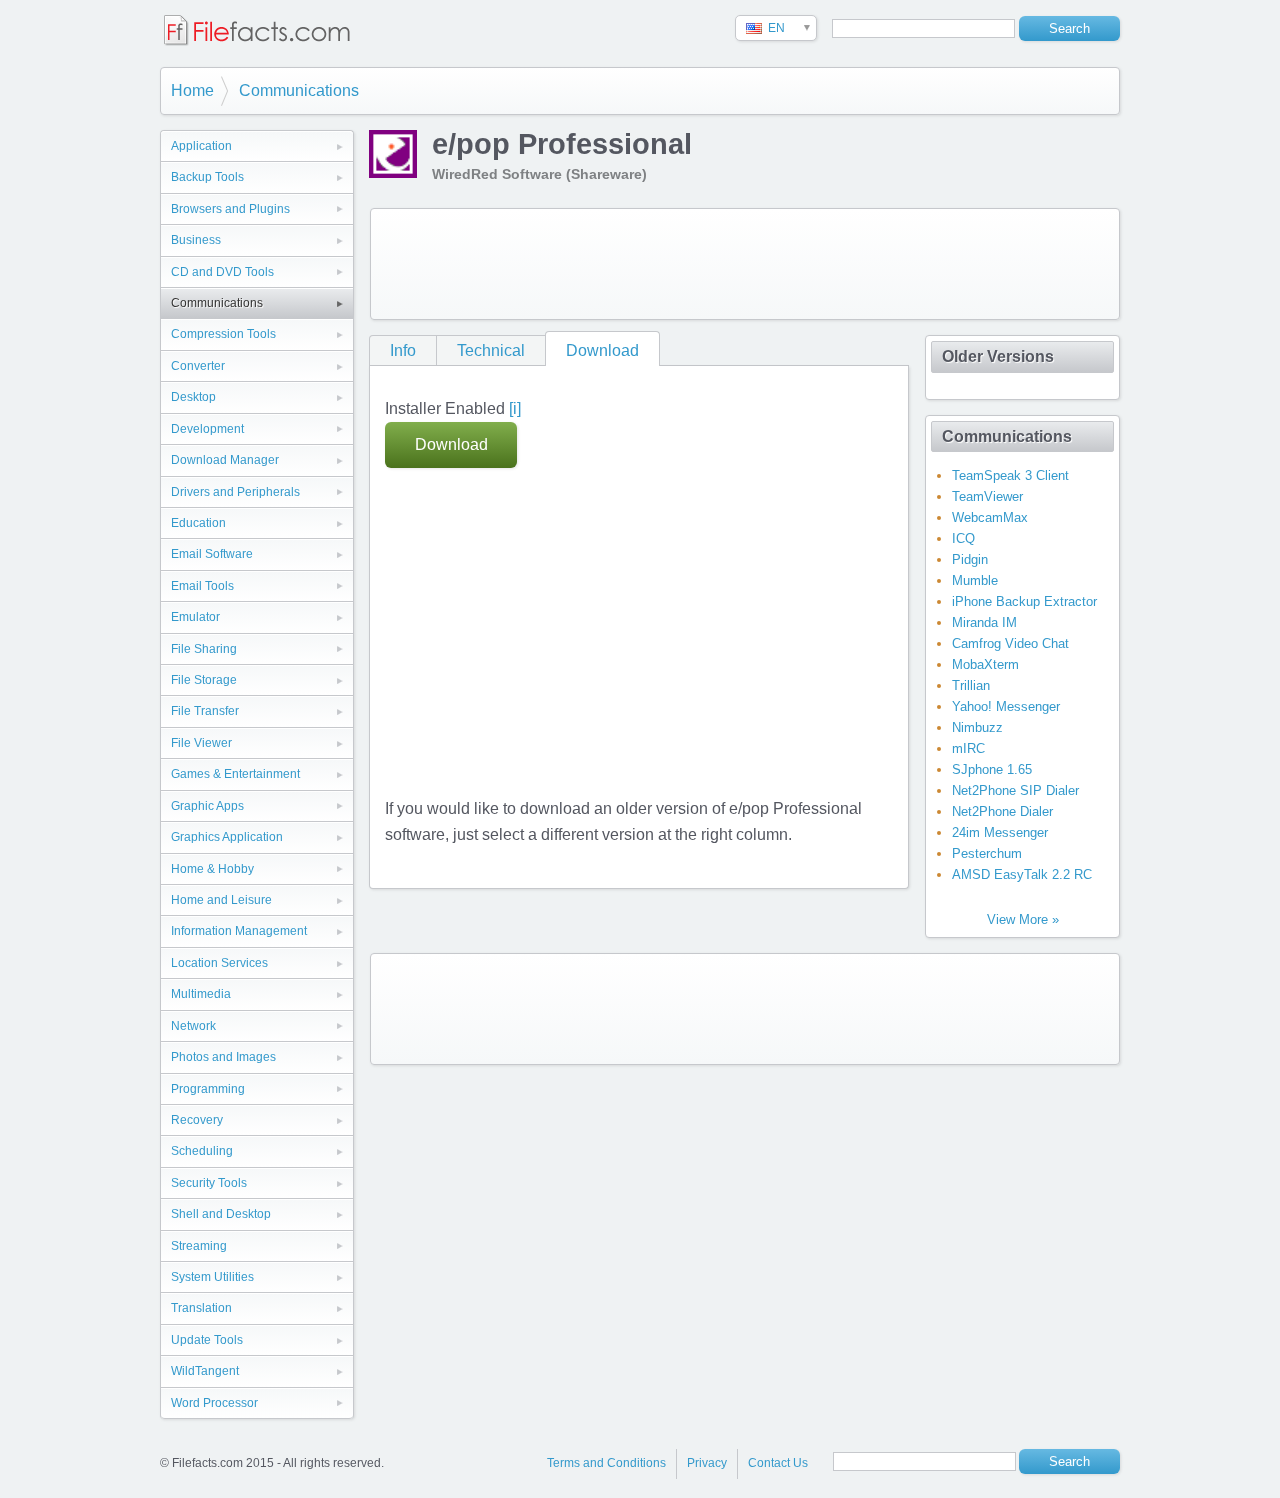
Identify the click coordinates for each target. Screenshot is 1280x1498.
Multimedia (201, 994)
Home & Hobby (212, 869)
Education (198, 523)
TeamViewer (987, 496)
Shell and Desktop (221, 1214)
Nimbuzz (977, 727)
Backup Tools (207, 177)
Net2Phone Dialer (1002, 811)
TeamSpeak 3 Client (1010, 475)
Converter (198, 366)
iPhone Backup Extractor (1024, 601)
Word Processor (214, 1403)
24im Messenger (1000, 832)
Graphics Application (227, 837)
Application (201, 146)
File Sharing (204, 649)
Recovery (197, 1120)
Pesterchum (987, 853)
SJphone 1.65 (992, 769)
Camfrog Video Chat (1010, 643)
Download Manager (225, 460)
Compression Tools (223, 334)
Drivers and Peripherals (235, 492)
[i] (515, 408)
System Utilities (212, 1277)
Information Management (239, 931)
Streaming (199, 1246)
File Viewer (201, 743)
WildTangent (205, 1371)
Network (193, 1026)
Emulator (195, 617)
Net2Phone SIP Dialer (1015, 790)
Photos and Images (223, 1057)
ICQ (963, 538)
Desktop (193, 397)
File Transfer (205, 711)
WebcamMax (990, 517)
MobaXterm (985, 664)
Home (192, 90)
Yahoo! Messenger (1006, 706)
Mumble (975, 580)
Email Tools (202, 586)
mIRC (968, 748)
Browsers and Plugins (230, 209)
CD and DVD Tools (222, 272)
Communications (299, 90)
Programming (208, 1089)
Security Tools (209, 1183)
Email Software (212, 554)
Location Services (219, 963)
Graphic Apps (207, 806)
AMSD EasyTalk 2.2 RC (1022, 874)
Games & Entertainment (235, 774)
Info (403, 350)
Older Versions (998, 356)
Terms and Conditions (606, 1463)
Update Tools (207, 1340)
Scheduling (202, 1151)
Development (207, 429)
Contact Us (778, 1463)
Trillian (971, 685)
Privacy (707, 1463)
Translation (201, 1308)
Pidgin (970, 559)
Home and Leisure (221, 900)
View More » (1023, 919)
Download (602, 350)
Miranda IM (984, 622)
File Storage (204, 680)
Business (196, 240)
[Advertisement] (745, 264)
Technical (491, 350)
